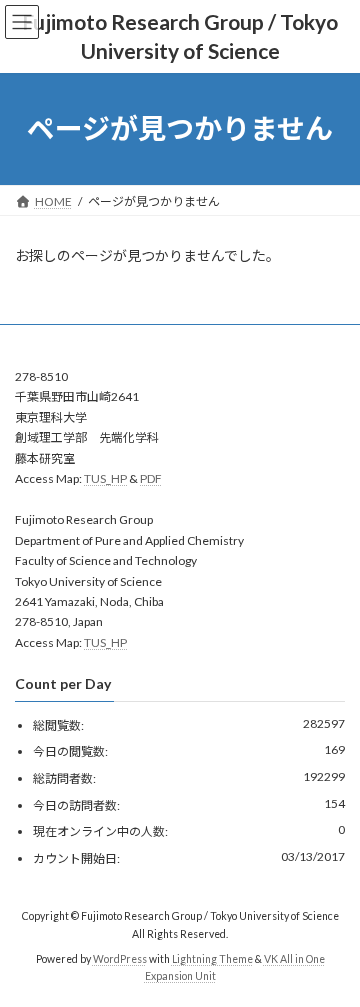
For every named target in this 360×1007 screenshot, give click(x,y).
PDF (151, 478)
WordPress (120, 958)
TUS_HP (105, 478)
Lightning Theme (212, 958)
